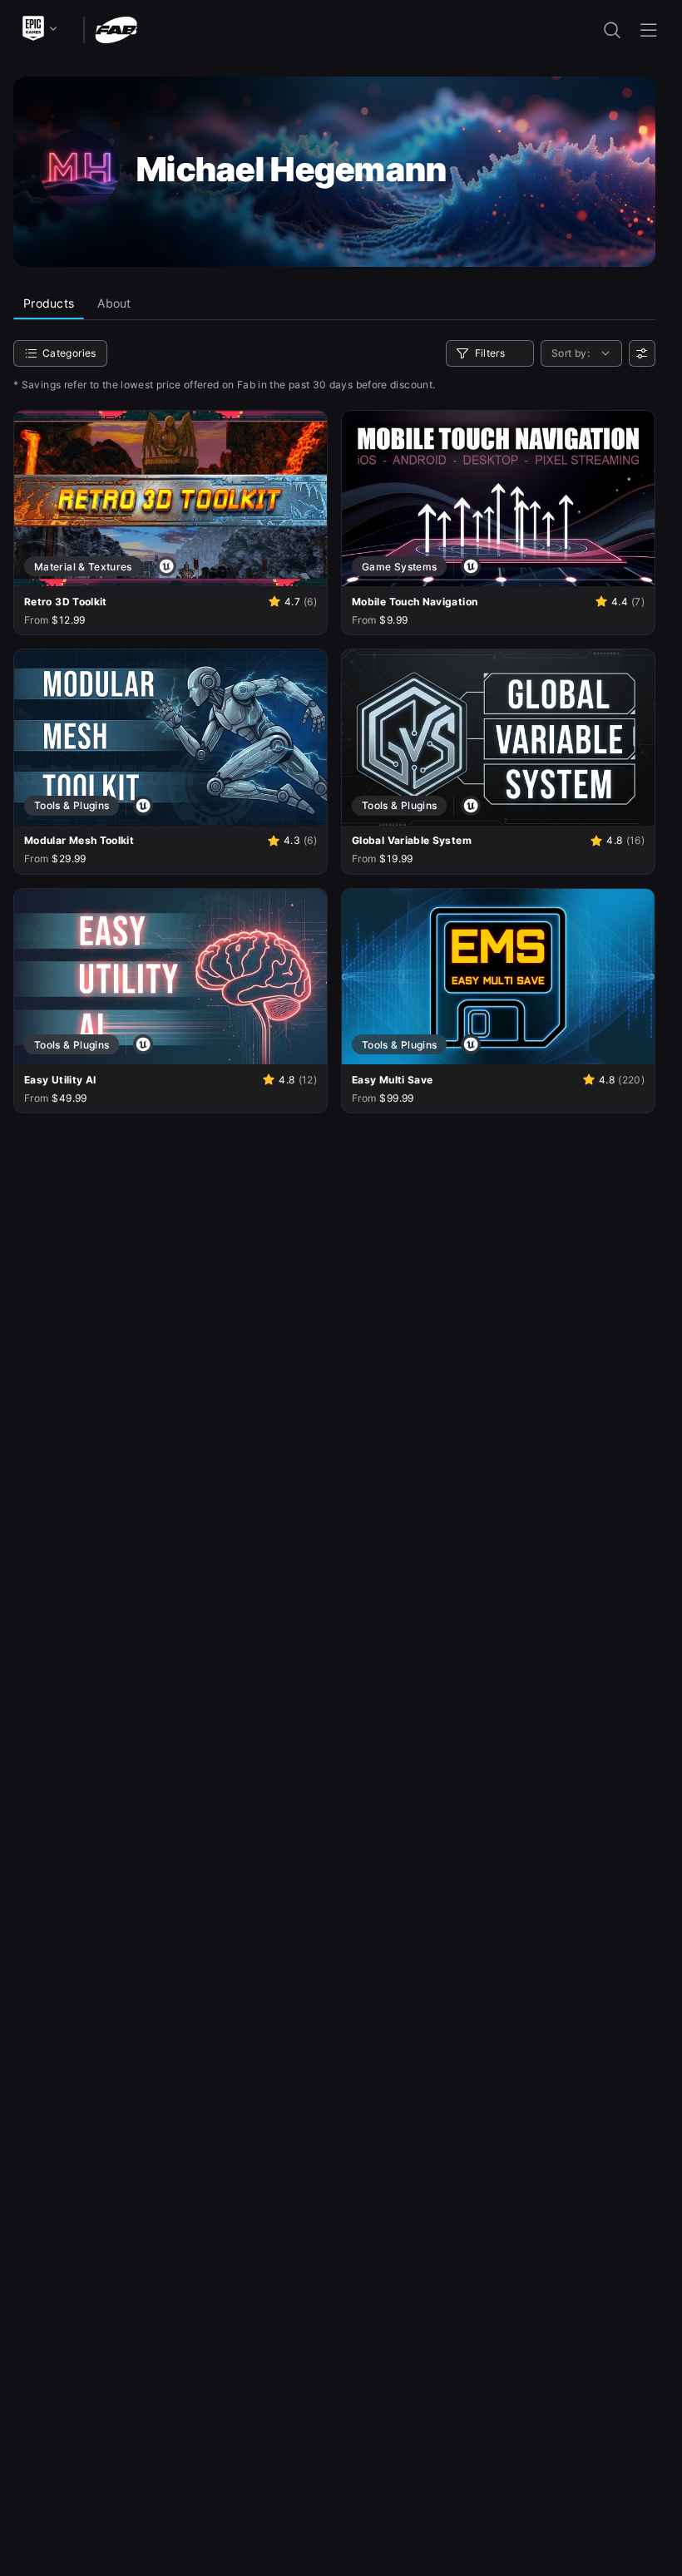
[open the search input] (612, 30)
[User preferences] (642, 353)
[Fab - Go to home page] (116, 29)
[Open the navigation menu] (649, 30)
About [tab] (114, 303)
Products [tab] (49, 303)
